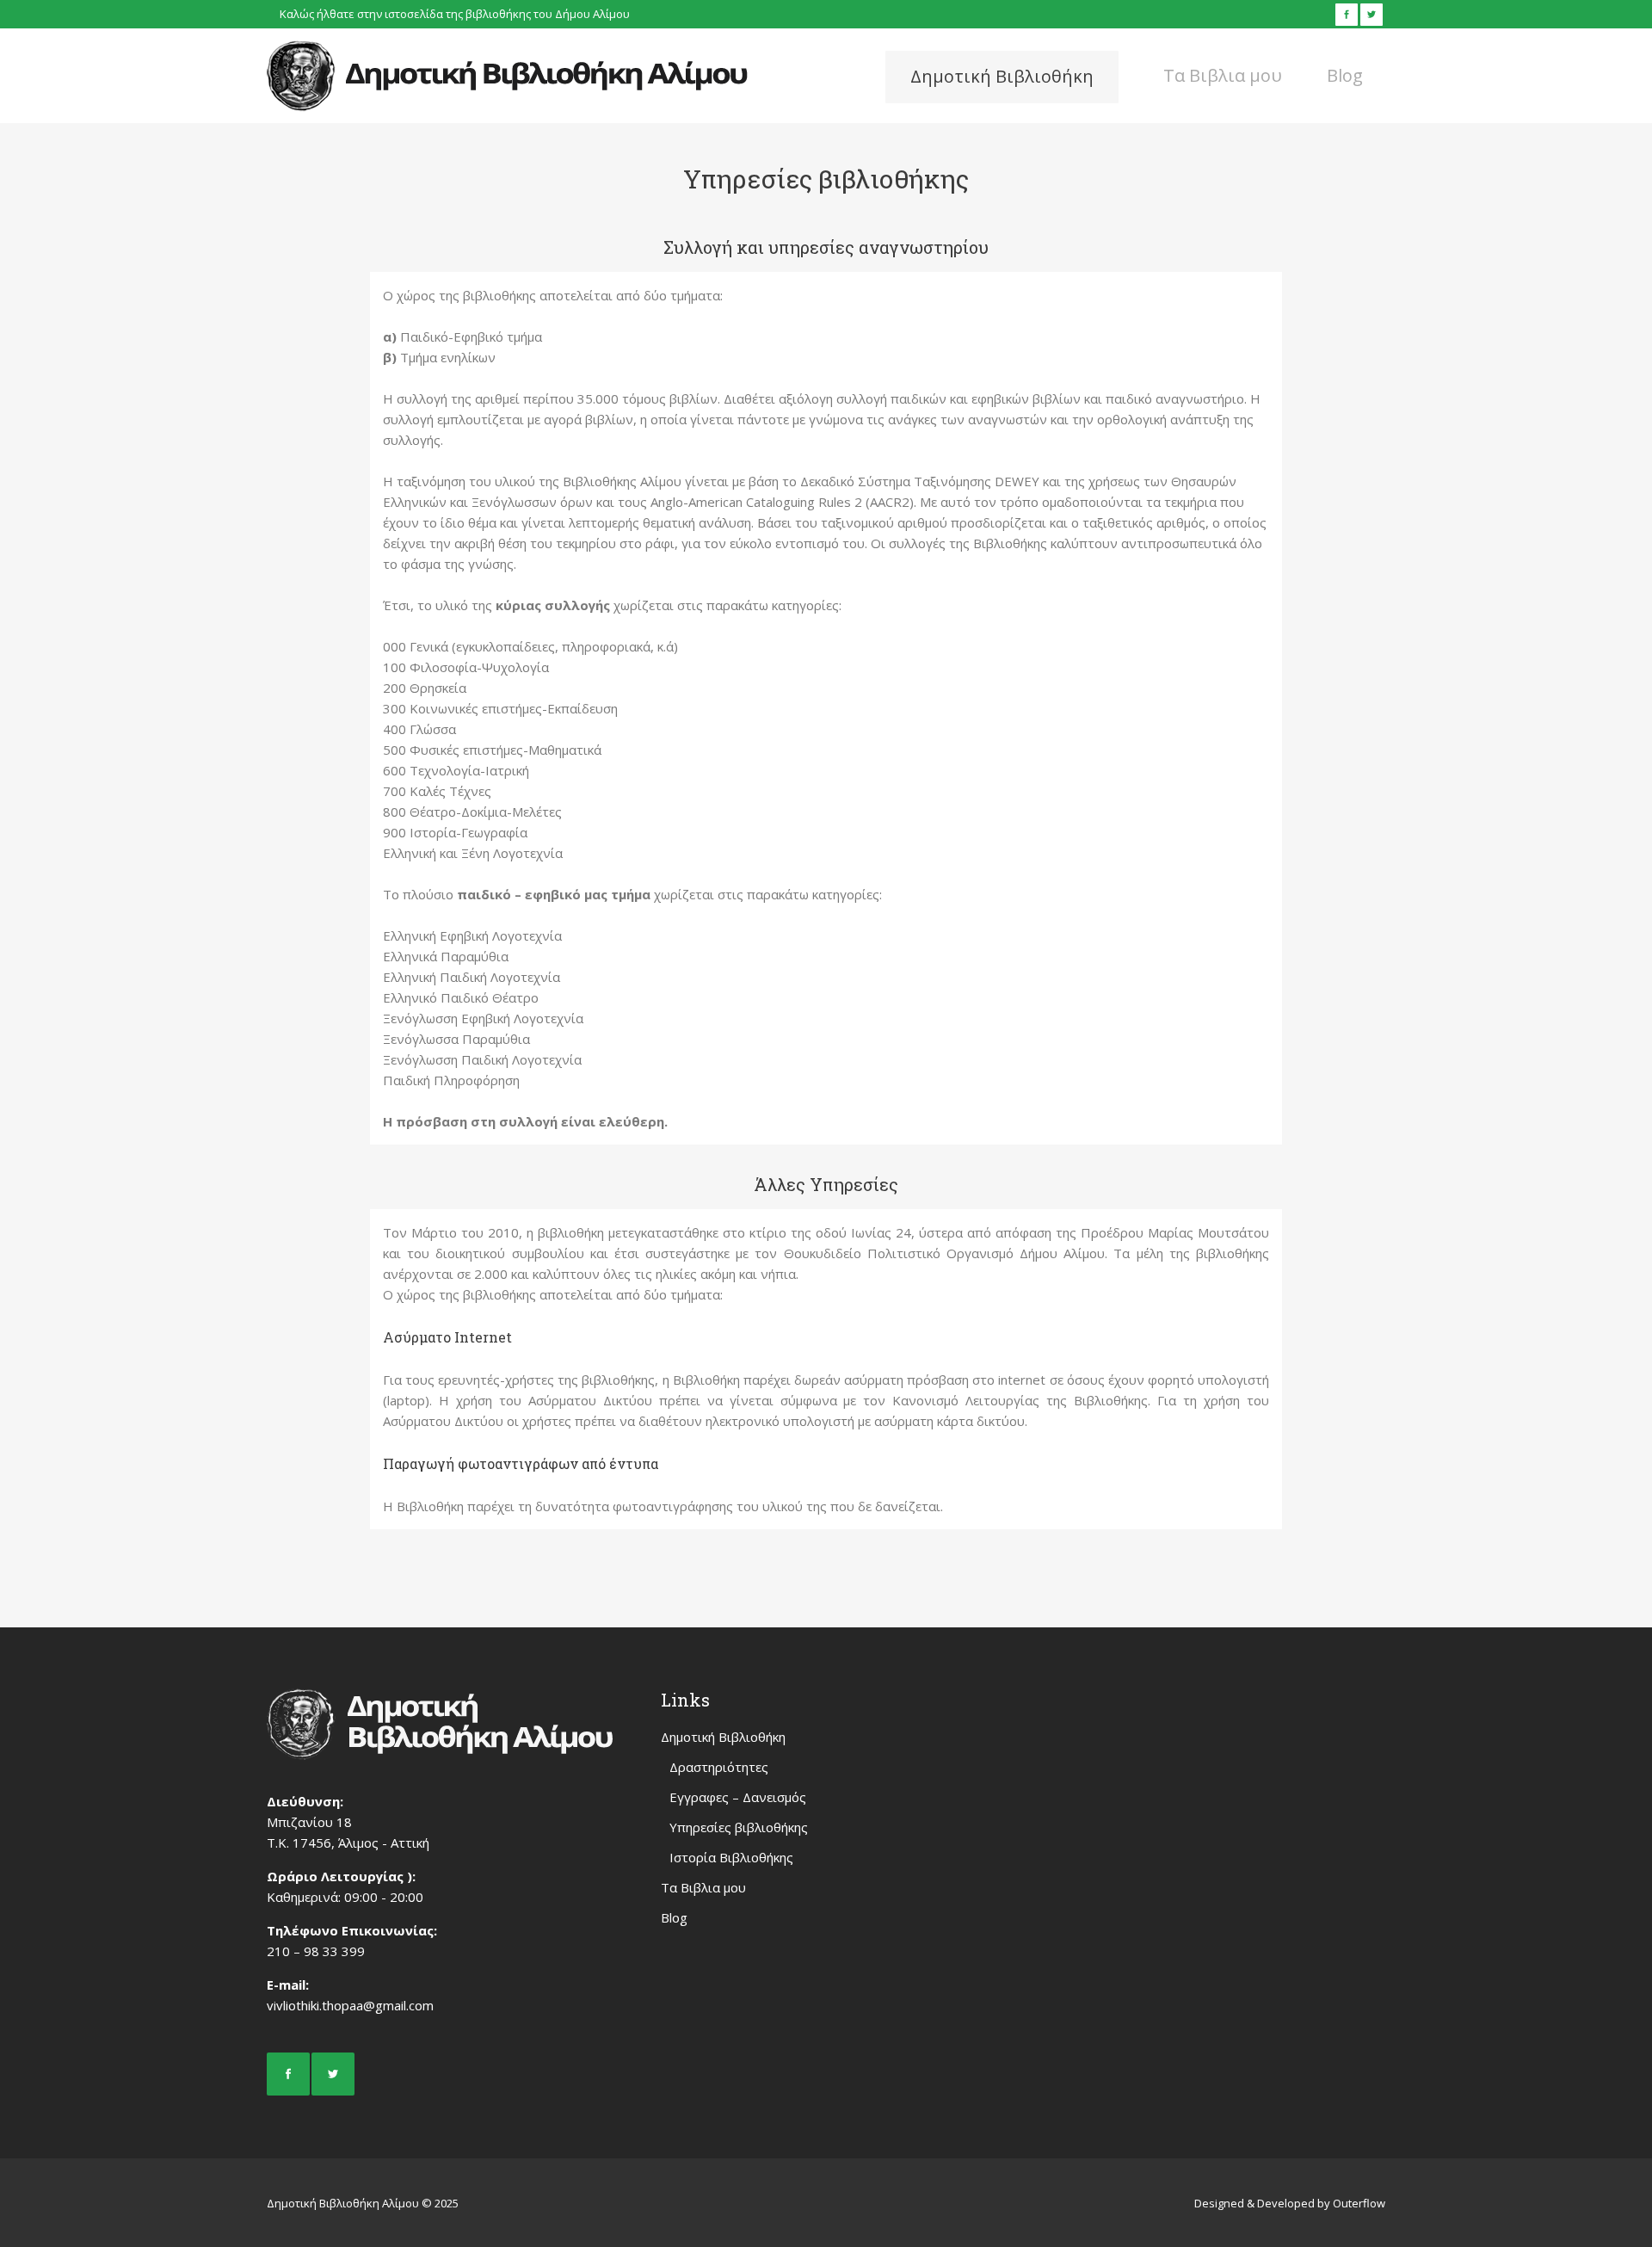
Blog (674, 1917)
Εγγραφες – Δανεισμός (738, 1797)
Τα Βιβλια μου (703, 1887)
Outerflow (1359, 2203)
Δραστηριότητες (719, 1767)
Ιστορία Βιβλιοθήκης (731, 1857)
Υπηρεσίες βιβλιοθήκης (739, 1827)
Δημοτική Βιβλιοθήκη (723, 1737)
